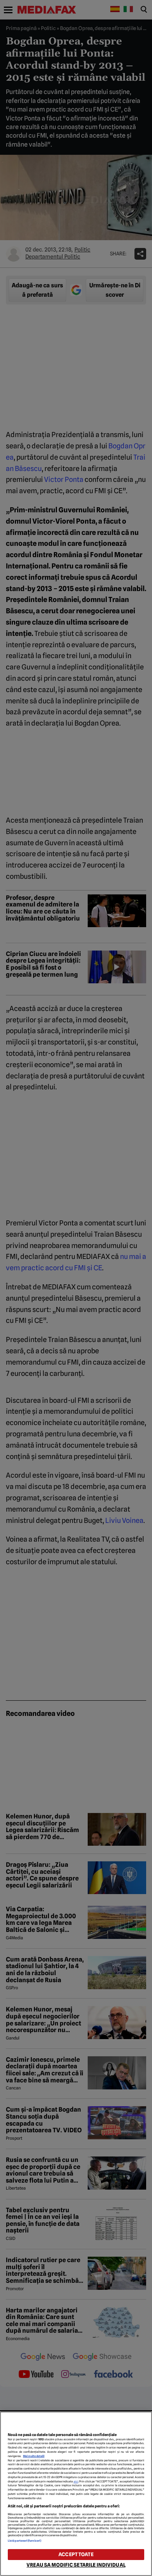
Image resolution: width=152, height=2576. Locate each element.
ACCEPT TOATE (76, 2554)
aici (76, 2481)
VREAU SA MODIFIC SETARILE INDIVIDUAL (76, 2565)
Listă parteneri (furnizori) (25, 2541)
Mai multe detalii (34, 2456)
